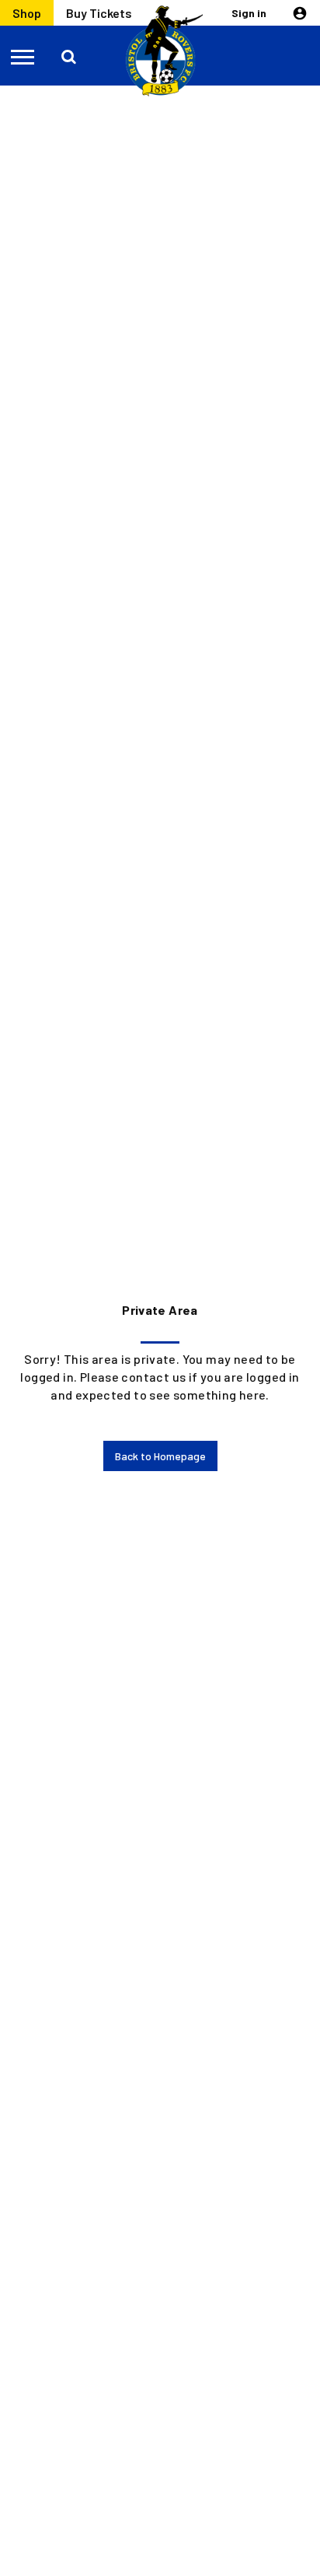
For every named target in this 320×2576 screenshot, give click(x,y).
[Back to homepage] (160, 51)
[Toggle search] (70, 56)
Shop (27, 13)
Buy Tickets (99, 13)
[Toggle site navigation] (23, 56)
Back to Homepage (160, 1456)
